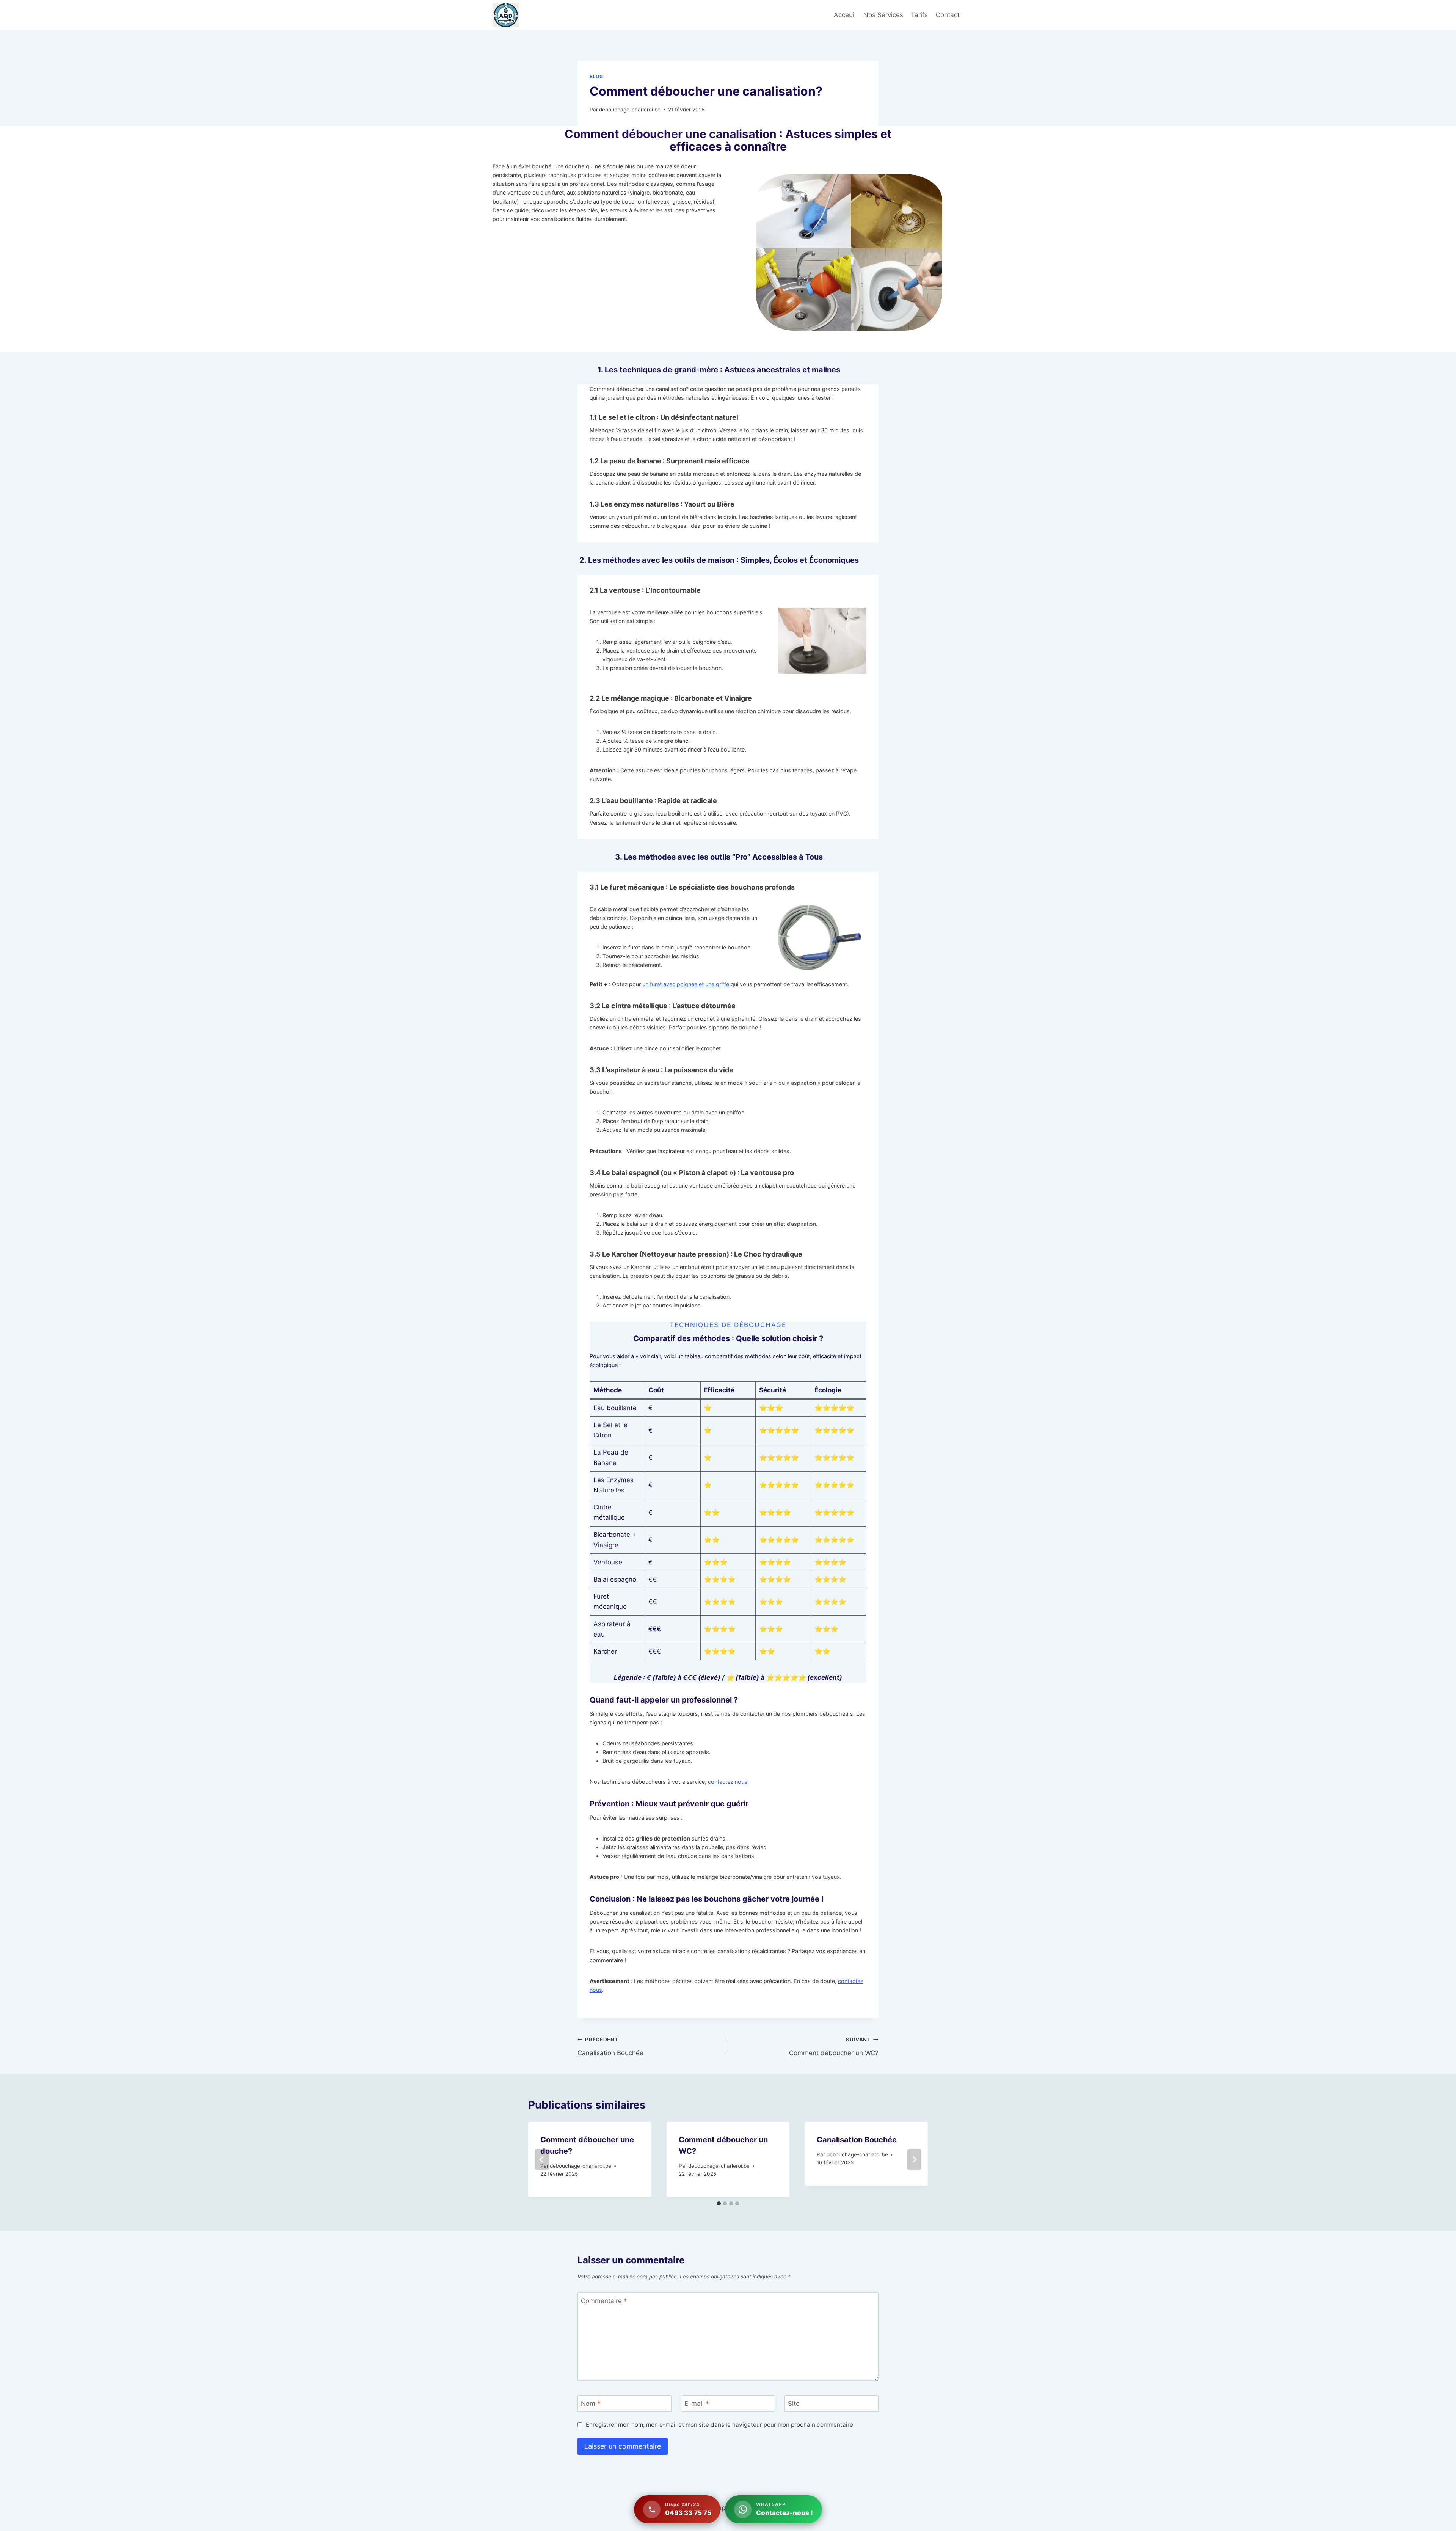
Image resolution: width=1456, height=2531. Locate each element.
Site (794, 2404)
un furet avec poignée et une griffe (686, 984)
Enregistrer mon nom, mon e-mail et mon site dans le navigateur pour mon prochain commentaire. (720, 2425)
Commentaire (604, 2301)
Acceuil (845, 15)
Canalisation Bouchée (610, 2047)
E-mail (697, 2404)
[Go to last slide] (542, 2159)
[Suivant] (914, 2159)
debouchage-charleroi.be (630, 110)
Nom (591, 2404)
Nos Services (883, 15)
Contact (948, 15)
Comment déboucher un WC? (834, 2047)
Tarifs (919, 15)
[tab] (719, 2203)
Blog (596, 76)
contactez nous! (728, 1782)
